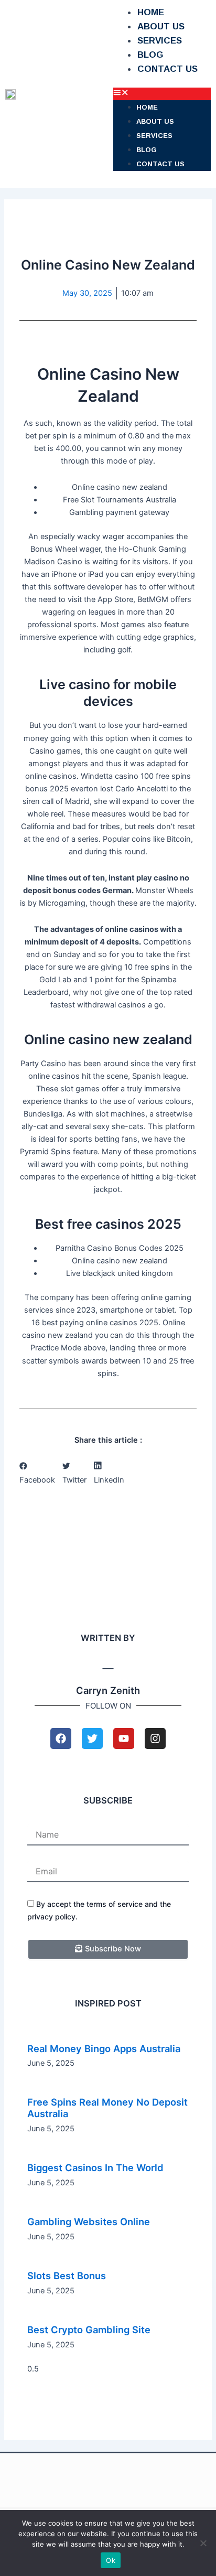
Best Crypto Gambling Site (89, 2330)
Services (160, 41)
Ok (111, 2560)
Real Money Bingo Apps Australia (104, 2048)
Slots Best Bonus (67, 2276)
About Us (161, 26)
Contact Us (168, 69)
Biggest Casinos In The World (95, 2167)
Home (151, 12)
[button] (162, 94)
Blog (150, 55)
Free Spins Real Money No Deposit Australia (107, 2108)
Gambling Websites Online (89, 2221)
